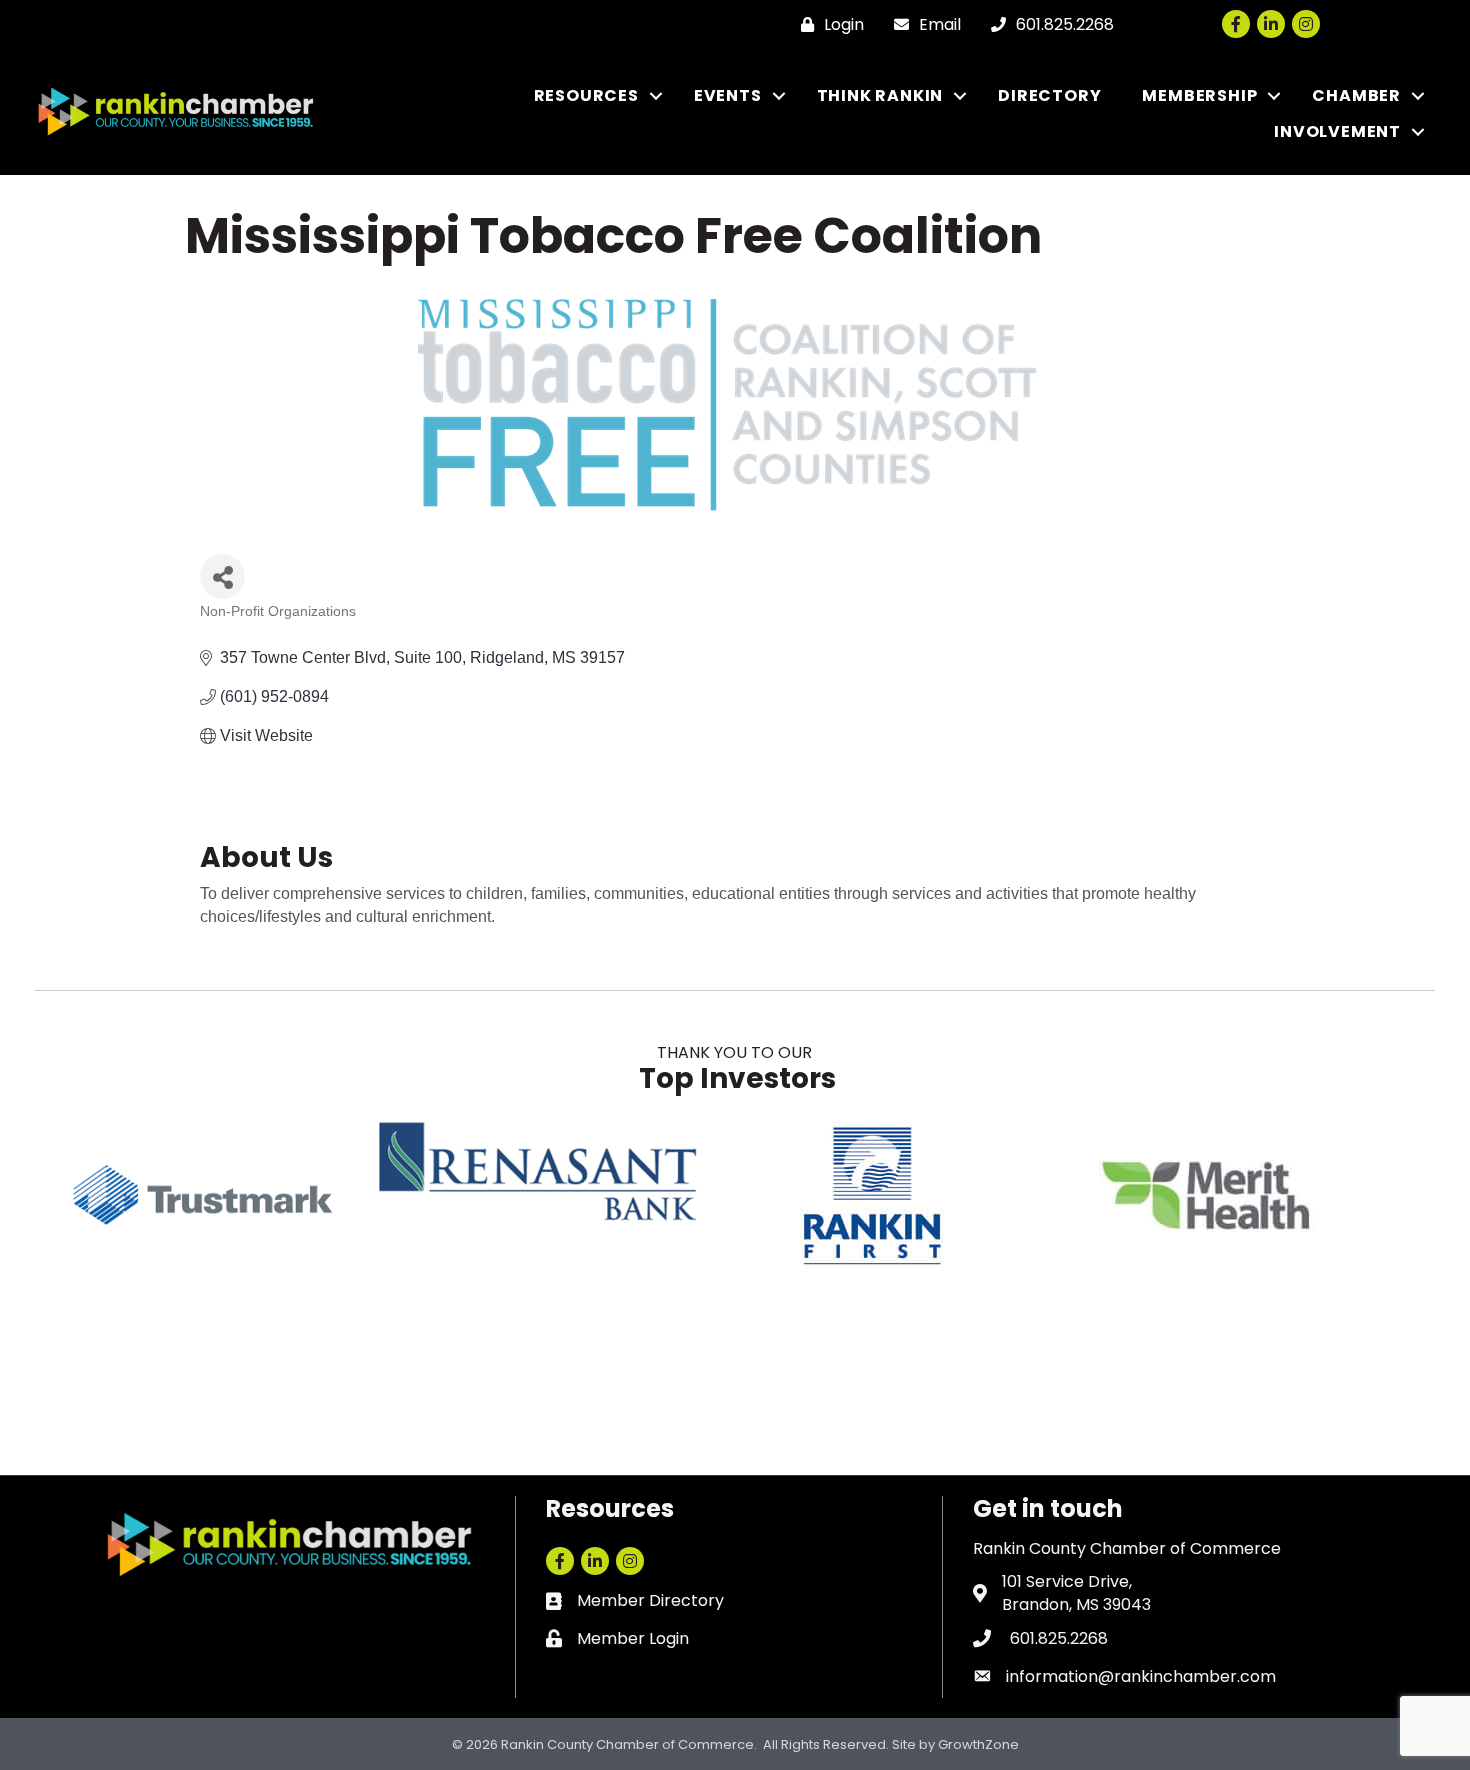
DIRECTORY (1049, 95)
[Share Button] (222, 576)
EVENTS (728, 95)
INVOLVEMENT (1337, 131)
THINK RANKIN (880, 95)
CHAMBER (1356, 95)
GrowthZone (978, 1744)
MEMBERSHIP (1199, 95)
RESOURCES (586, 95)
